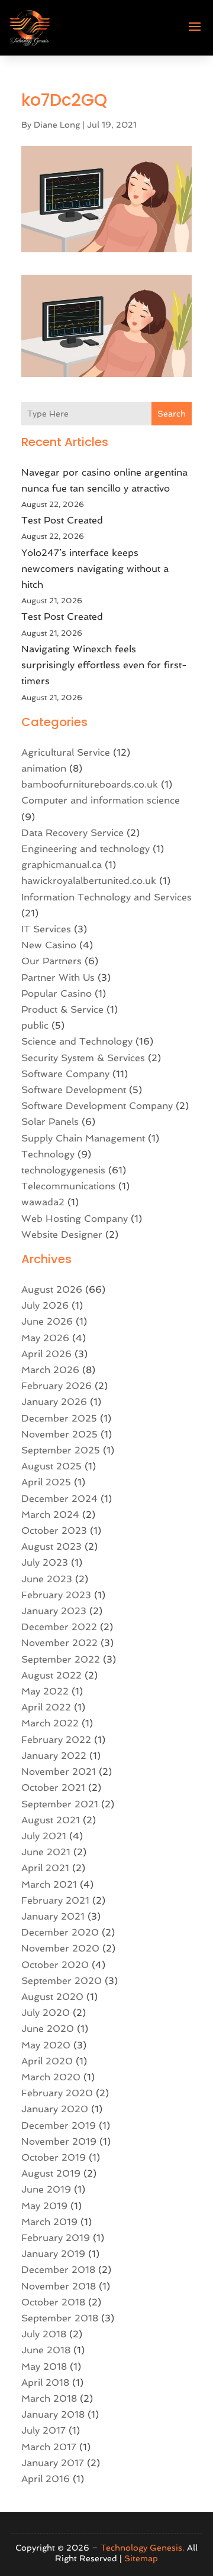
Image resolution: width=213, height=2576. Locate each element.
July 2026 (45, 1305)
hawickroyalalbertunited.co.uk (89, 881)
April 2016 (46, 2479)
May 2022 (45, 1691)
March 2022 (50, 1723)
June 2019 (46, 2189)
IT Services (46, 929)
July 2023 (45, 1562)
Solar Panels (50, 1122)
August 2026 (52, 1289)
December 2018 (58, 2270)
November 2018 (59, 2286)
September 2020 (62, 1981)
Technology (48, 1154)
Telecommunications (68, 1186)
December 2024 (59, 1499)
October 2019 (54, 2157)
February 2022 (56, 1740)
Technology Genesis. (143, 2548)
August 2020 (52, 1997)
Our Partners (51, 961)
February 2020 (57, 2093)
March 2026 (50, 1370)
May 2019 (44, 2206)
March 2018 (49, 2398)
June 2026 (47, 1321)
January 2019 (53, 2254)
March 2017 (49, 2447)
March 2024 (50, 1515)
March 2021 (49, 1884)
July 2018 (44, 2334)
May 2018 (44, 2367)
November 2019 (59, 2141)
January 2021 (53, 1916)
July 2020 (46, 2013)
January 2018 (53, 2414)
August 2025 (51, 1466)
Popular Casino (57, 993)
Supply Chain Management (83, 1138)
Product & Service (62, 1009)
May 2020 (46, 2045)
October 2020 (55, 1965)
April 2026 (46, 1354)
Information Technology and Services (106, 897)
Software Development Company (97, 1106)
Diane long (57, 125)
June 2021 (46, 1852)
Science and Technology (77, 1041)
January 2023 (54, 1611)
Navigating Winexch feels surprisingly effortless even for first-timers (104, 665)
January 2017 (53, 2463)
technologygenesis (63, 1170)
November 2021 (59, 1772)
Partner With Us (58, 978)
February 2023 (56, 1595)
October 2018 (53, 2302)
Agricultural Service (66, 752)
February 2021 (55, 1900)
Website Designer (62, 1235)
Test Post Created (62, 520)
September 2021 (60, 1804)
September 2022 (61, 1659)
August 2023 (51, 1546)
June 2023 (47, 1579)
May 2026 (45, 1338)
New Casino (49, 945)
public (35, 1025)
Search (172, 414)
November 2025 (59, 1434)
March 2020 (51, 2077)
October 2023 (54, 1531)
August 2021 (51, 1820)
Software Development (74, 1090)
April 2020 (47, 2061)
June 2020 (48, 2029)
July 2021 (44, 1836)
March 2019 (49, 2222)
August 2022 (51, 1675)
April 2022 (46, 1707)
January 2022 (54, 1756)
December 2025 (59, 1418)
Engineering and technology (85, 849)
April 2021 (45, 1868)
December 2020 (60, 1932)
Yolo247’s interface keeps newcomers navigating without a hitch (95, 569)
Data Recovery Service (72, 833)
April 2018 (45, 2383)
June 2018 (46, 2350)
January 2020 (55, 2109)
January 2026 (54, 1402)
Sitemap (141, 2558)
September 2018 (60, 2318)
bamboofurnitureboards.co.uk (90, 784)
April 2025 (46, 1482)
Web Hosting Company (75, 1219)
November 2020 (60, 1948)
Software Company (65, 1074)
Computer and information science (101, 800)
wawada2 (43, 1202)
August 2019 (51, 2173)
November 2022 (59, 1643)
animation (44, 768)
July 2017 (43, 2430)
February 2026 (57, 1386)
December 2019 (59, 2125)
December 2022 (59, 1627)
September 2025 (61, 1450)
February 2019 (56, 2238)
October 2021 (53, 1788)
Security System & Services (83, 1058)
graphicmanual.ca (62, 865)
